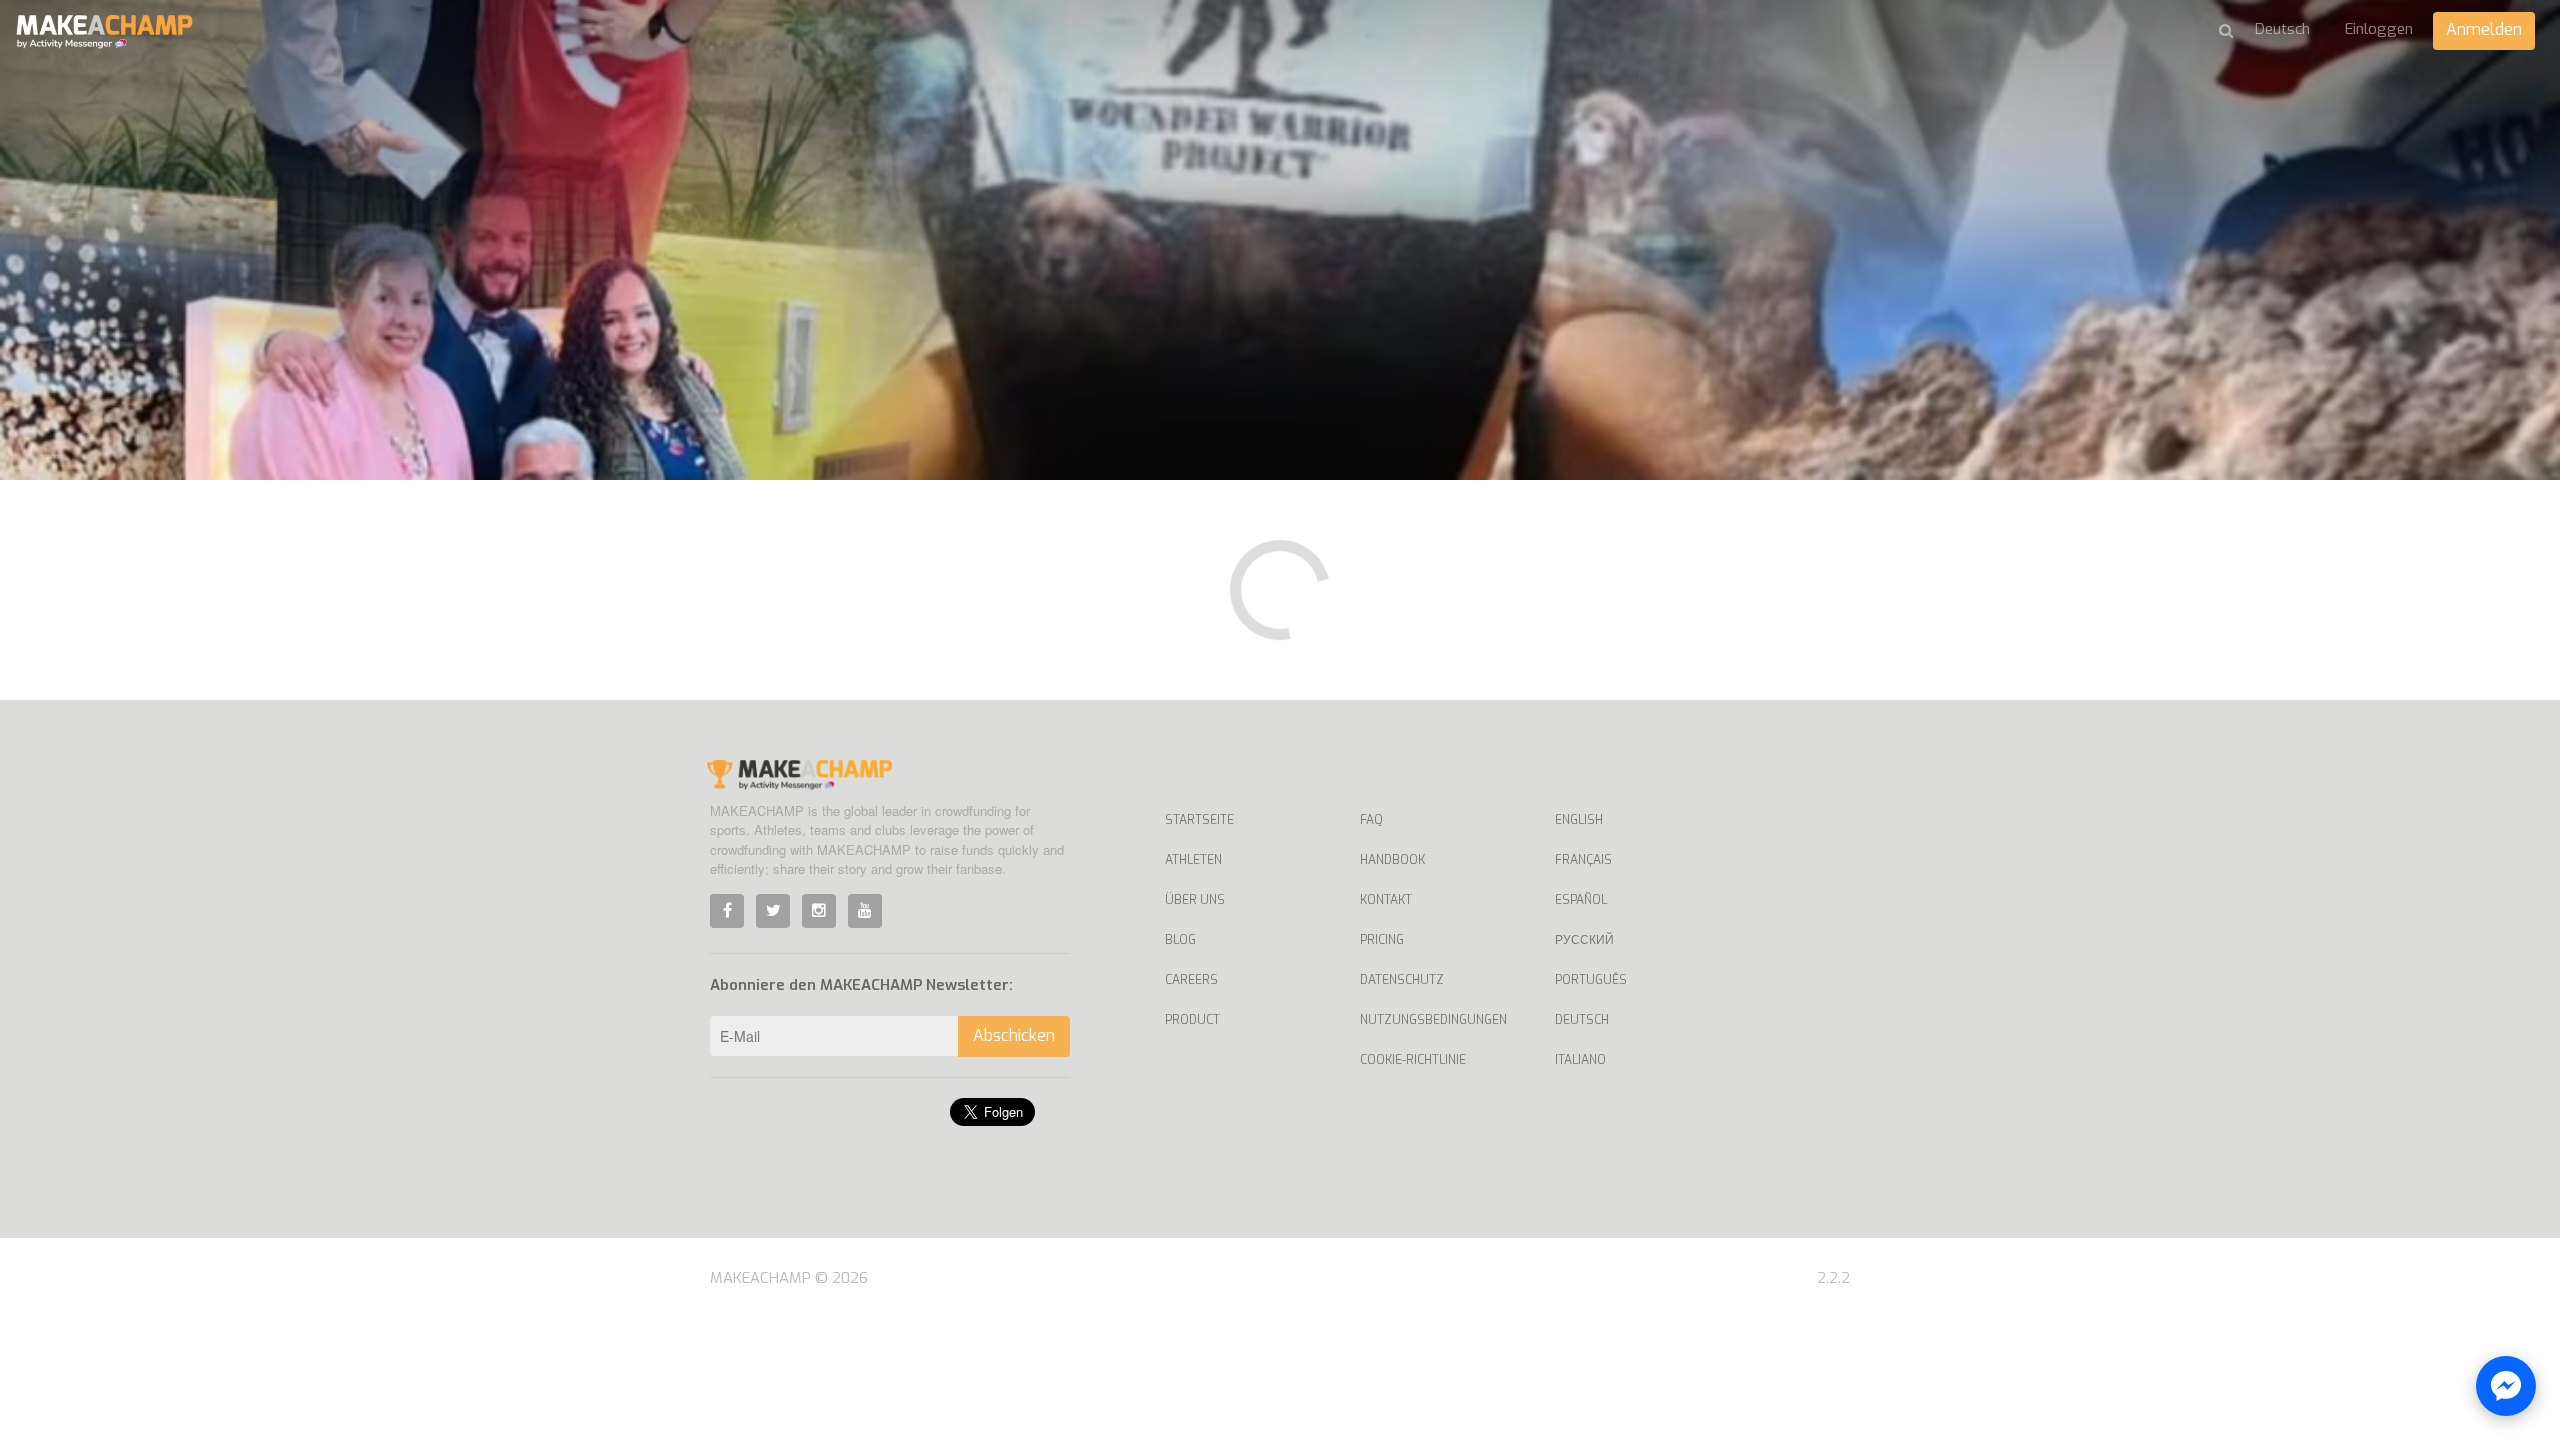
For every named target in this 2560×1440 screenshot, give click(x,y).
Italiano (1580, 1060)
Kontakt (1386, 900)
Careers (1191, 980)
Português (1591, 980)
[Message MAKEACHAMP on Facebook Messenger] (2506, 1386)
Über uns (1195, 900)
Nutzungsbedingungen (1433, 1020)
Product (1192, 1020)
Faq (1371, 820)
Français (1583, 860)
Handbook (1392, 860)
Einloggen (2379, 29)
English (1579, 820)
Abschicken (1014, 1035)
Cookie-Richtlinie (1413, 1060)
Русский (1584, 940)
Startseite (1199, 820)
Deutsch (1582, 1020)
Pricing (1382, 940)
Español (1581, 900)
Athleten (1193, 860)
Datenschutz (1402, 980)
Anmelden (2484, 29)
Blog (1180, 940)
